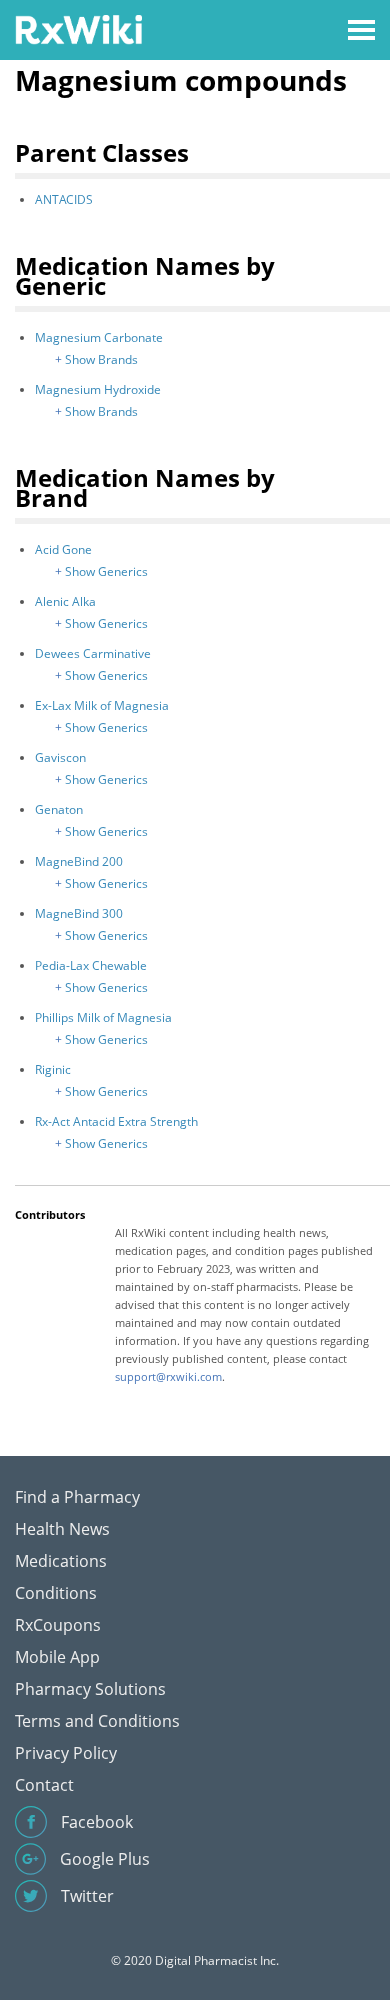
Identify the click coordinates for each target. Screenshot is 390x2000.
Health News (62, 1529)
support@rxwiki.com (168, 1376)
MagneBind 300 (79, 913)
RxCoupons (58, 1625)
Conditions (56, 1593)
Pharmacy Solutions (90, 1689)
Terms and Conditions (97, 1721)
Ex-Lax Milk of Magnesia (102, 705)
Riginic (53, 1069)
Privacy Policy (66, 1753)
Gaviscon (60, 757)
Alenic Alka (65, 601)
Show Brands (101, 359)
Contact (44, 1785)
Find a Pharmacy (77, 1497)
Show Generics (106, 571)
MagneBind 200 (79, 861)
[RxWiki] (78, 28)
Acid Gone (63, 549)
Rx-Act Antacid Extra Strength (116, 1121)
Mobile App (57, 1657)
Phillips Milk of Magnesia (103, 1017)
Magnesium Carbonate (99, 337)
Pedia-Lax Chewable (91, 965)
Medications (61, 1561)
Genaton (59, 809)
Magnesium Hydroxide (98, 389)
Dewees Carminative (93, 653)
